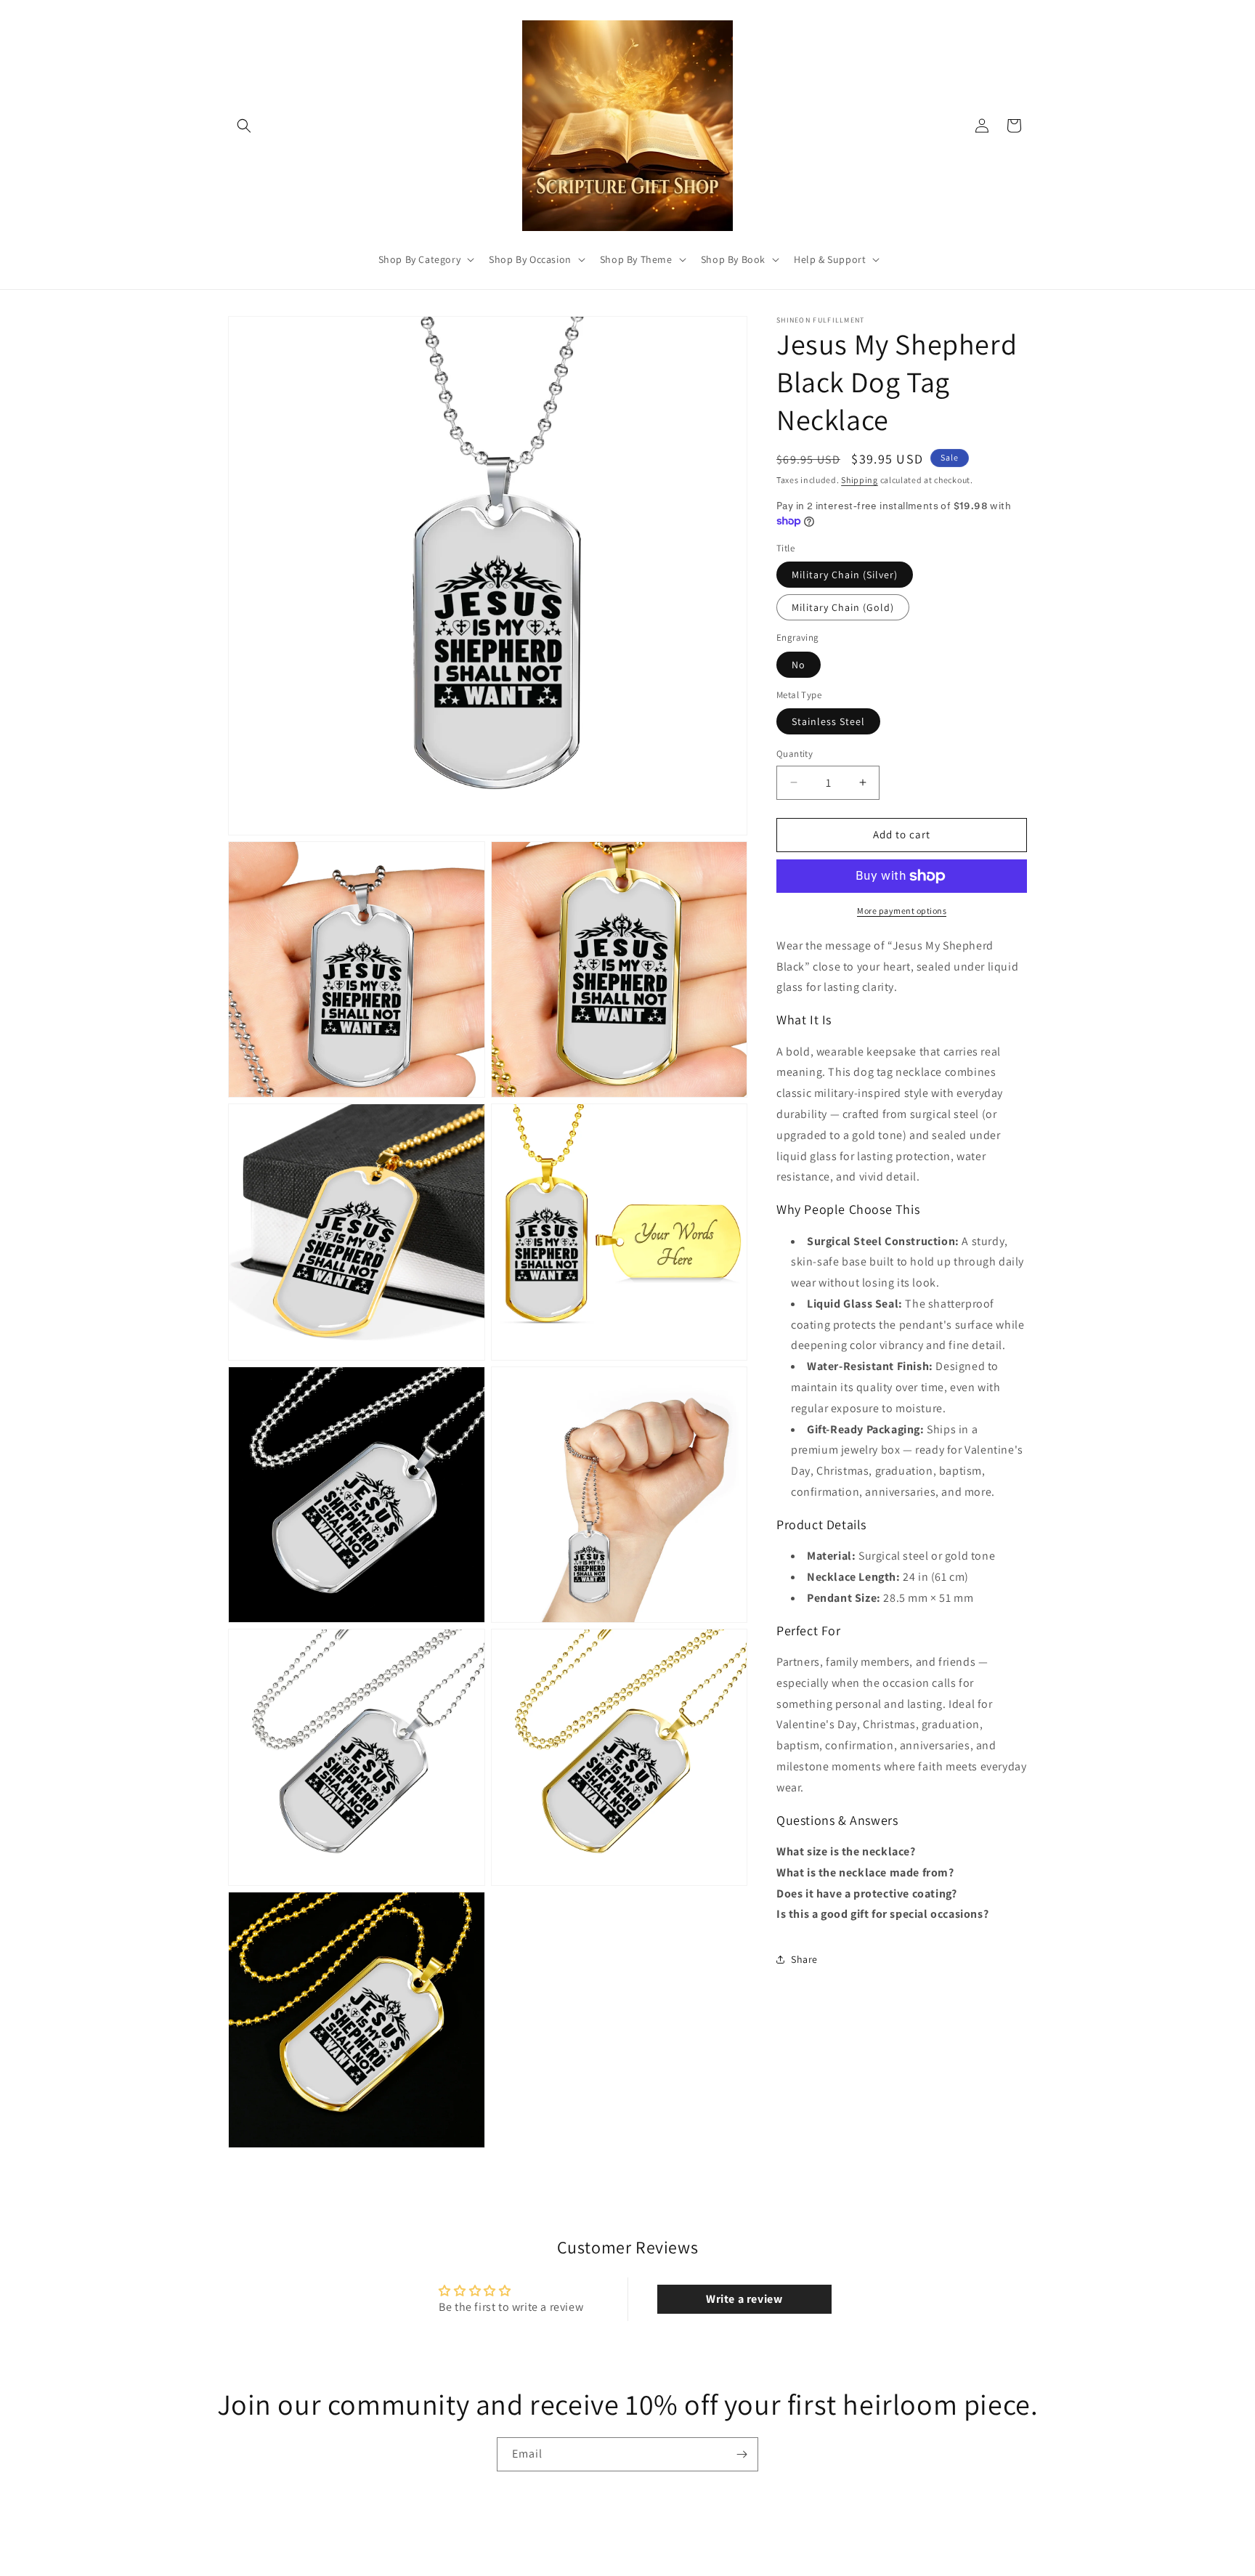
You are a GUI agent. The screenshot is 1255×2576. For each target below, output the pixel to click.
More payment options (902, 911)
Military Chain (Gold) (843, 607)
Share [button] (804, 1959)
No (799, 665)
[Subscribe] (742, 2454)
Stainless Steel (828, 721)
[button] (244, 126)
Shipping (860, 480)
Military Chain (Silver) (845, 575)
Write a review (744, 2299)
